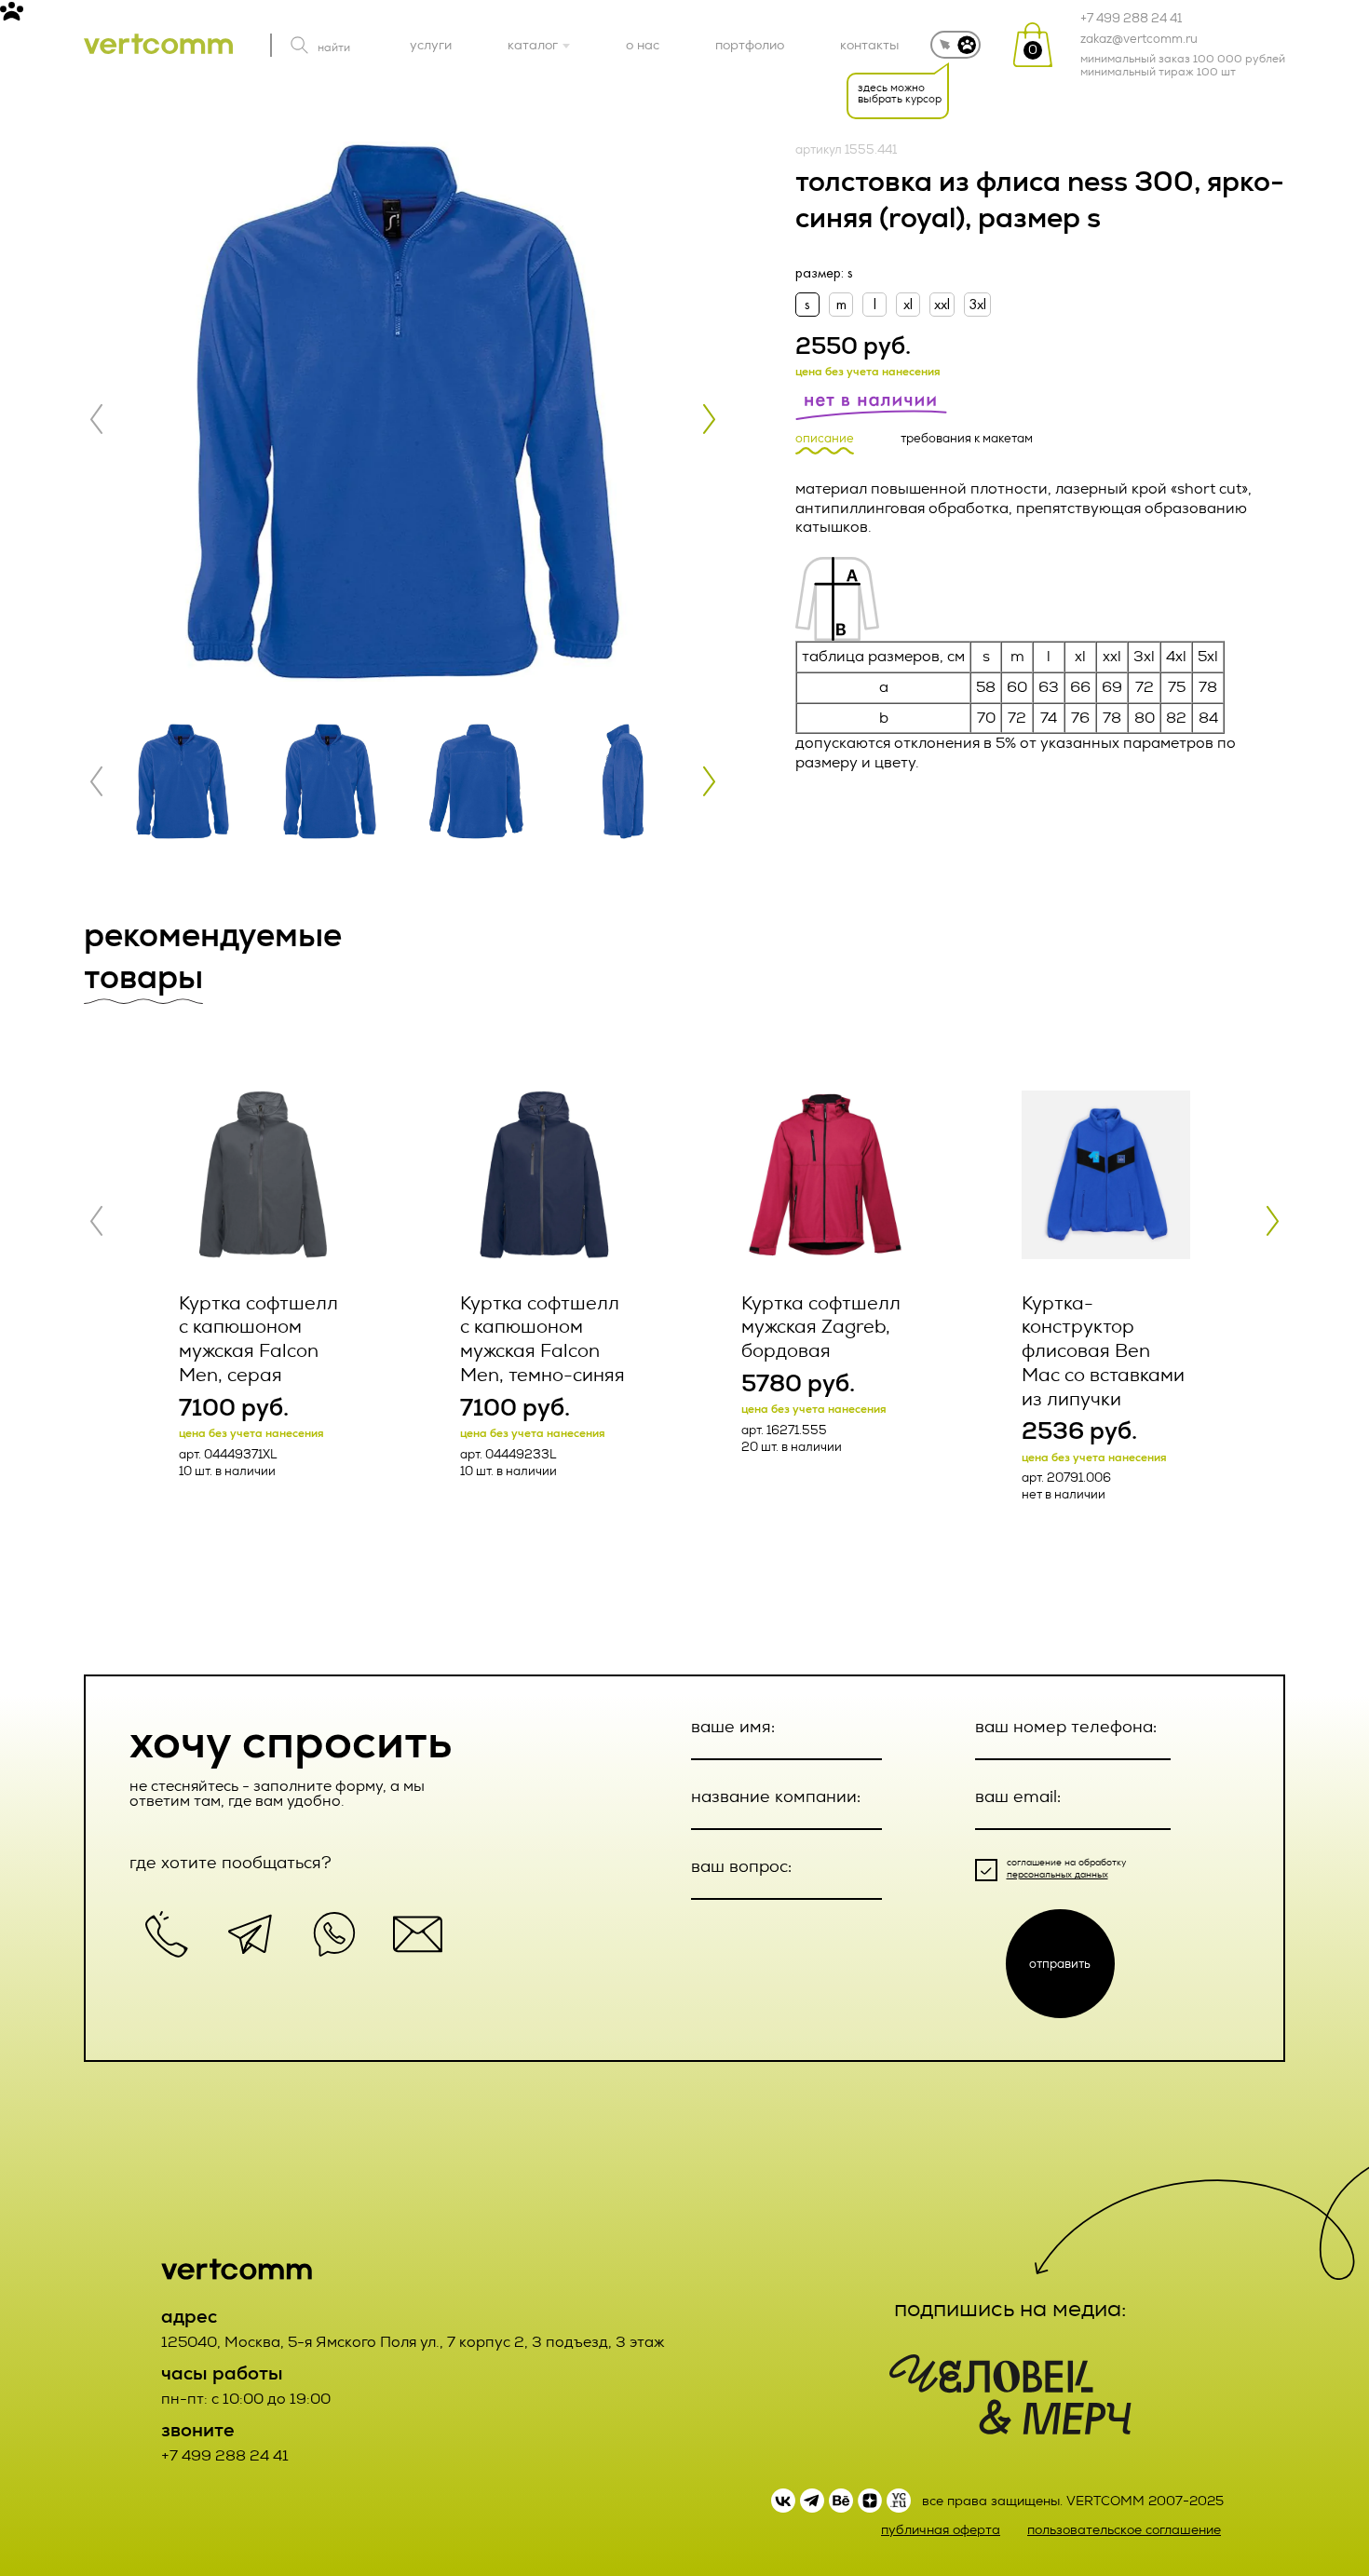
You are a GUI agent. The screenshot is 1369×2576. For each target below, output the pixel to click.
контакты (869, 45)
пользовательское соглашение (1124, 2530)
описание (825, 439)
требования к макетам (967, 439)
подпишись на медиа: (1010, 2309)
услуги (431, 45)
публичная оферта (941, 2530)
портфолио (750, 45)
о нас (643, 45)
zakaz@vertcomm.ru (1139, 39)
